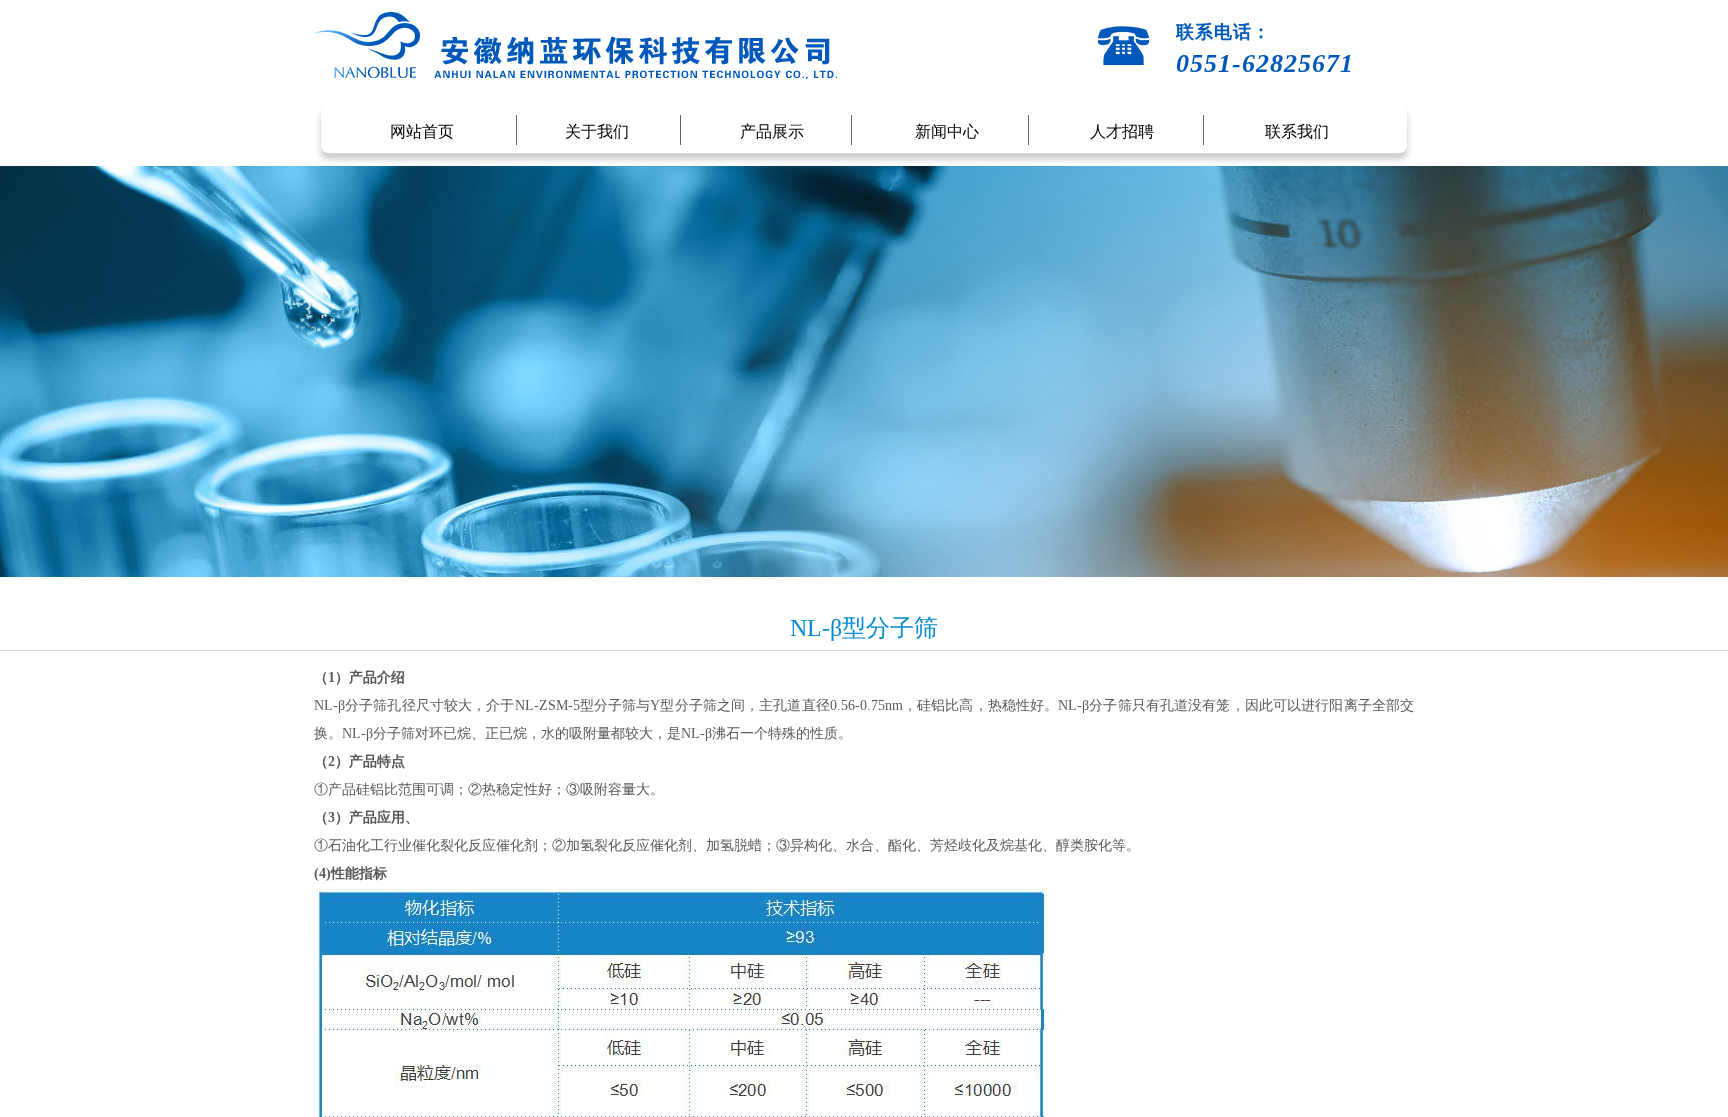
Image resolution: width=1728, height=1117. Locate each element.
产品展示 (772, 131)
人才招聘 (1122, 131)
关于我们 (597, 131)
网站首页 (422, 131)
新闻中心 (947, 131)
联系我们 (1297, 131)
